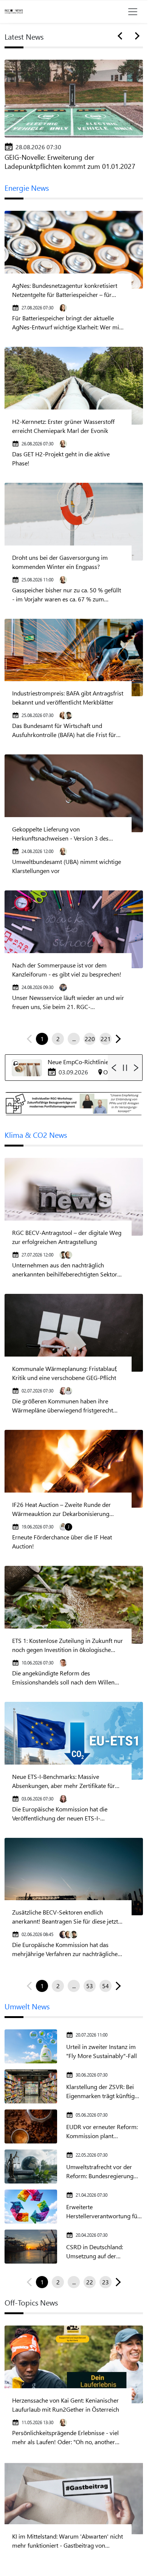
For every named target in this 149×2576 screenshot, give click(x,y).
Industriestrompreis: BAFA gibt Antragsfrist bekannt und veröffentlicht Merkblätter (68, 698)
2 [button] (58, 1039)
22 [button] (90, 2282)
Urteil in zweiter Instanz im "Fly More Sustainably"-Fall (102, 2051)
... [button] (74, 1039)
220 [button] (90, 1039)
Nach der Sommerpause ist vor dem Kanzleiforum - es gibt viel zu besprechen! (67, 970)
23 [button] (106, 2282)
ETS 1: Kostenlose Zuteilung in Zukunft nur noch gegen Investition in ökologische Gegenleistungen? (68, 1645)
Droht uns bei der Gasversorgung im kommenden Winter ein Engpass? (60, 562)
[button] (117, 1039)
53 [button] (90, 1986)
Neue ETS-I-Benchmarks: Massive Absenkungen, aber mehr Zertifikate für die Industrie (64, 1781)
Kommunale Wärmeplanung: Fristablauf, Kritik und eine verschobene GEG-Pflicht (64, 1373)
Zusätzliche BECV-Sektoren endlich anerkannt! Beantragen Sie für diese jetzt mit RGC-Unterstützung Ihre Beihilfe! (65, 1917)
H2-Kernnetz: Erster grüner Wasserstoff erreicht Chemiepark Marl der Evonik (63, 426)
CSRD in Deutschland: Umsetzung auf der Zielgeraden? (95, 2252)
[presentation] (121, 36)
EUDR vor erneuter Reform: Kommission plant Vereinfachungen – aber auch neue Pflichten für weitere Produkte (104, 2132)
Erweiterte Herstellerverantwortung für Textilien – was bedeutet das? (104, 2212)
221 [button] (106, 1039)
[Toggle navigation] (133, 12)
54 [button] (106, 1986)
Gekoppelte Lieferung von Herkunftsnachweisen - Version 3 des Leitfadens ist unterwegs (60, 834)
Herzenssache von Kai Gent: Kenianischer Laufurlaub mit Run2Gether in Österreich (66, 2405)
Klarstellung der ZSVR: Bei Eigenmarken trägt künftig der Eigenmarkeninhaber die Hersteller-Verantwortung (103, 2092)
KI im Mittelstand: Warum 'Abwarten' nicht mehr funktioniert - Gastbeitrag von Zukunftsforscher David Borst (68, 2541)
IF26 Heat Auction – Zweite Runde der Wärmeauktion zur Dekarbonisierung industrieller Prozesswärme (61, 1509)
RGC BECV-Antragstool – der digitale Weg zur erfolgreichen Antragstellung (67, 1237)
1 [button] (42, 1039)
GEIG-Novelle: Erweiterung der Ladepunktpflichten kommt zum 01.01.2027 (70, 162)
